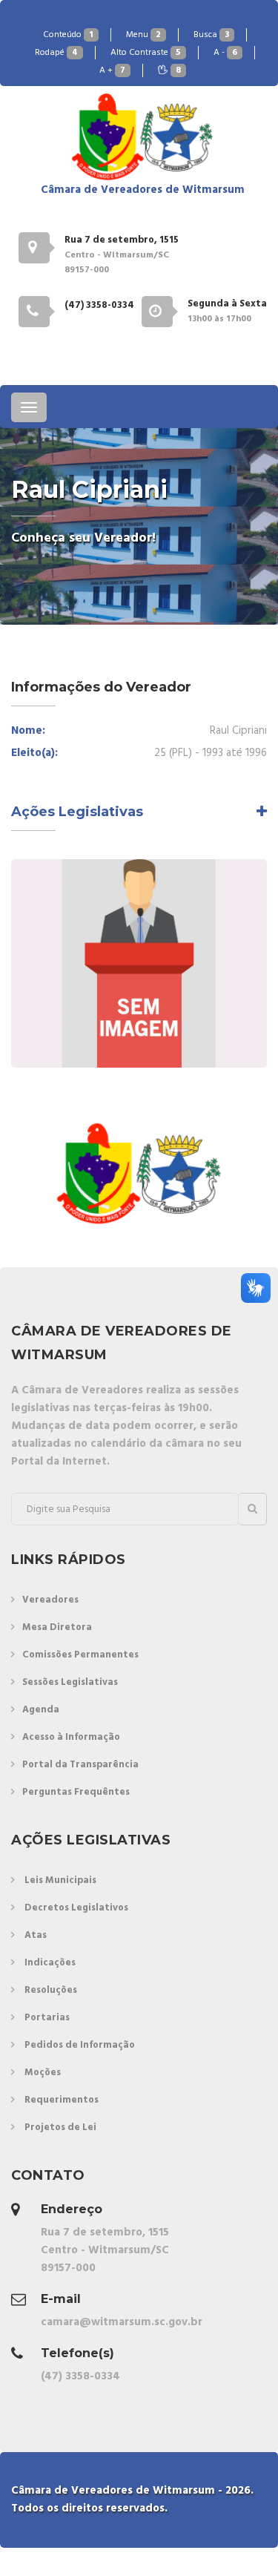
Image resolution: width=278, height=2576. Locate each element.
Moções (43, 2073)
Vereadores (50, 1600)
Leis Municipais (60, 1880)
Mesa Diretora (57, 1627)
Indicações (50, 1963)
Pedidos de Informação (80, 2045)
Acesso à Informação (71, 1737)
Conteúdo (68, 35)
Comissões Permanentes (80, 1655)
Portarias (47, 2018)
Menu (143, 35)
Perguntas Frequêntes (76, 1792)
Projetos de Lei (60, 2127)
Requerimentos (62, 2100)
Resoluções (51, 1990)
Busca (211, 35)
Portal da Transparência (80, 1765)
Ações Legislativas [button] (77, 812)
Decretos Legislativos (76, 1908)
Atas (36, 1935)
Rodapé (56, 53)
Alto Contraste (146, 53)
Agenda (41, 1710)
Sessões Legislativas (70, 1682)
